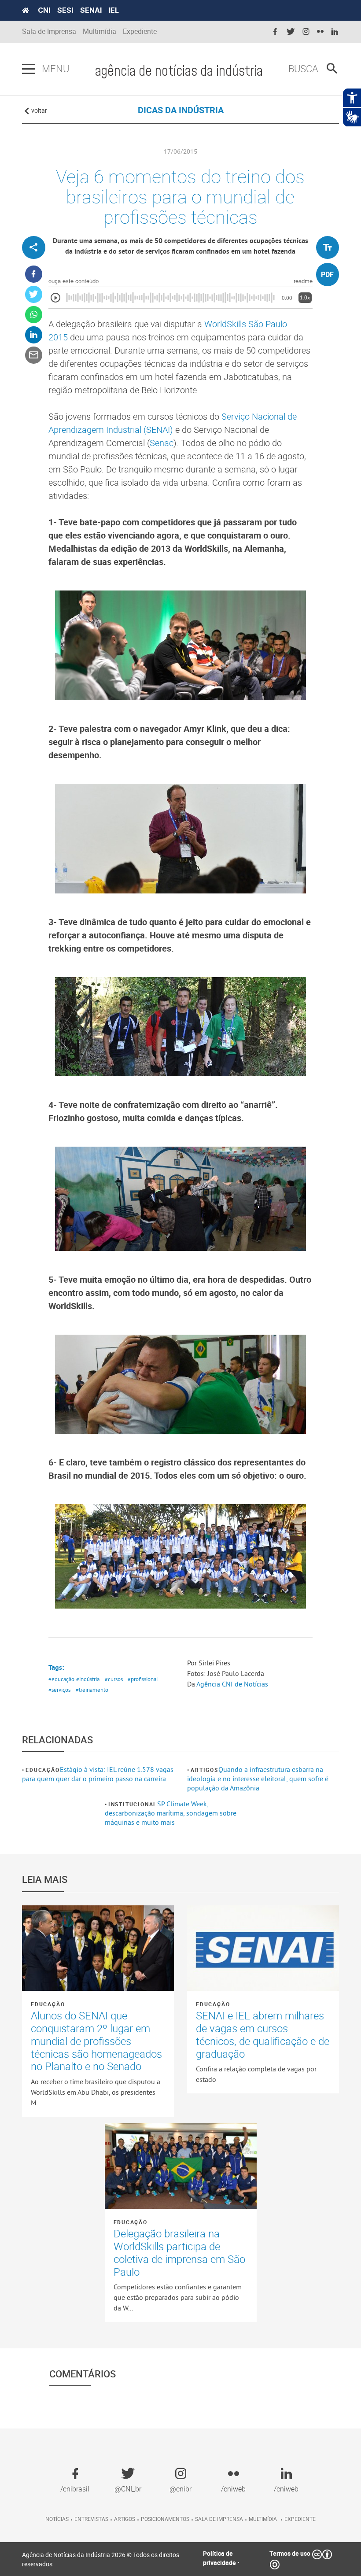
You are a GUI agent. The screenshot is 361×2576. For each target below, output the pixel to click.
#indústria (88, 1679)
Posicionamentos (165, 2519)
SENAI (91, 10)
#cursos (114, 1679)
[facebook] (275, 32)
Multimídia (99, 31)
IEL (114, 10)
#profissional (143, 1679)
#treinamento (92, 1690)
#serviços (59, 1690)
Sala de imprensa (219, 2519)
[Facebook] (34, 274)
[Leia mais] (98, 1948)
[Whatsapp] (34, 315)
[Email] (34, 355)
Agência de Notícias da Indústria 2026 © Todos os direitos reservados (101, 2559)
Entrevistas (91, 2519)
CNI (44, 10)
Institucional (133, 1804)
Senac (162, 443)
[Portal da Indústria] (26, 11)
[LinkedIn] (34, 335)
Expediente (140, 31)
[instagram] (306, 32)
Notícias (57, 2519)
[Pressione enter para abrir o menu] (29, 69)
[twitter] (291, 32)
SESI (65, 10)
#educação (61, 1679)
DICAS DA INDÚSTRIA (181, 110)
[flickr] (320, 32)
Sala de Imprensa (49, 31)
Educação (42, 1770)
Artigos (204, 1770)
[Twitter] (34, 294)
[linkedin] (335, 32)
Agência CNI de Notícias (232, 1684)
